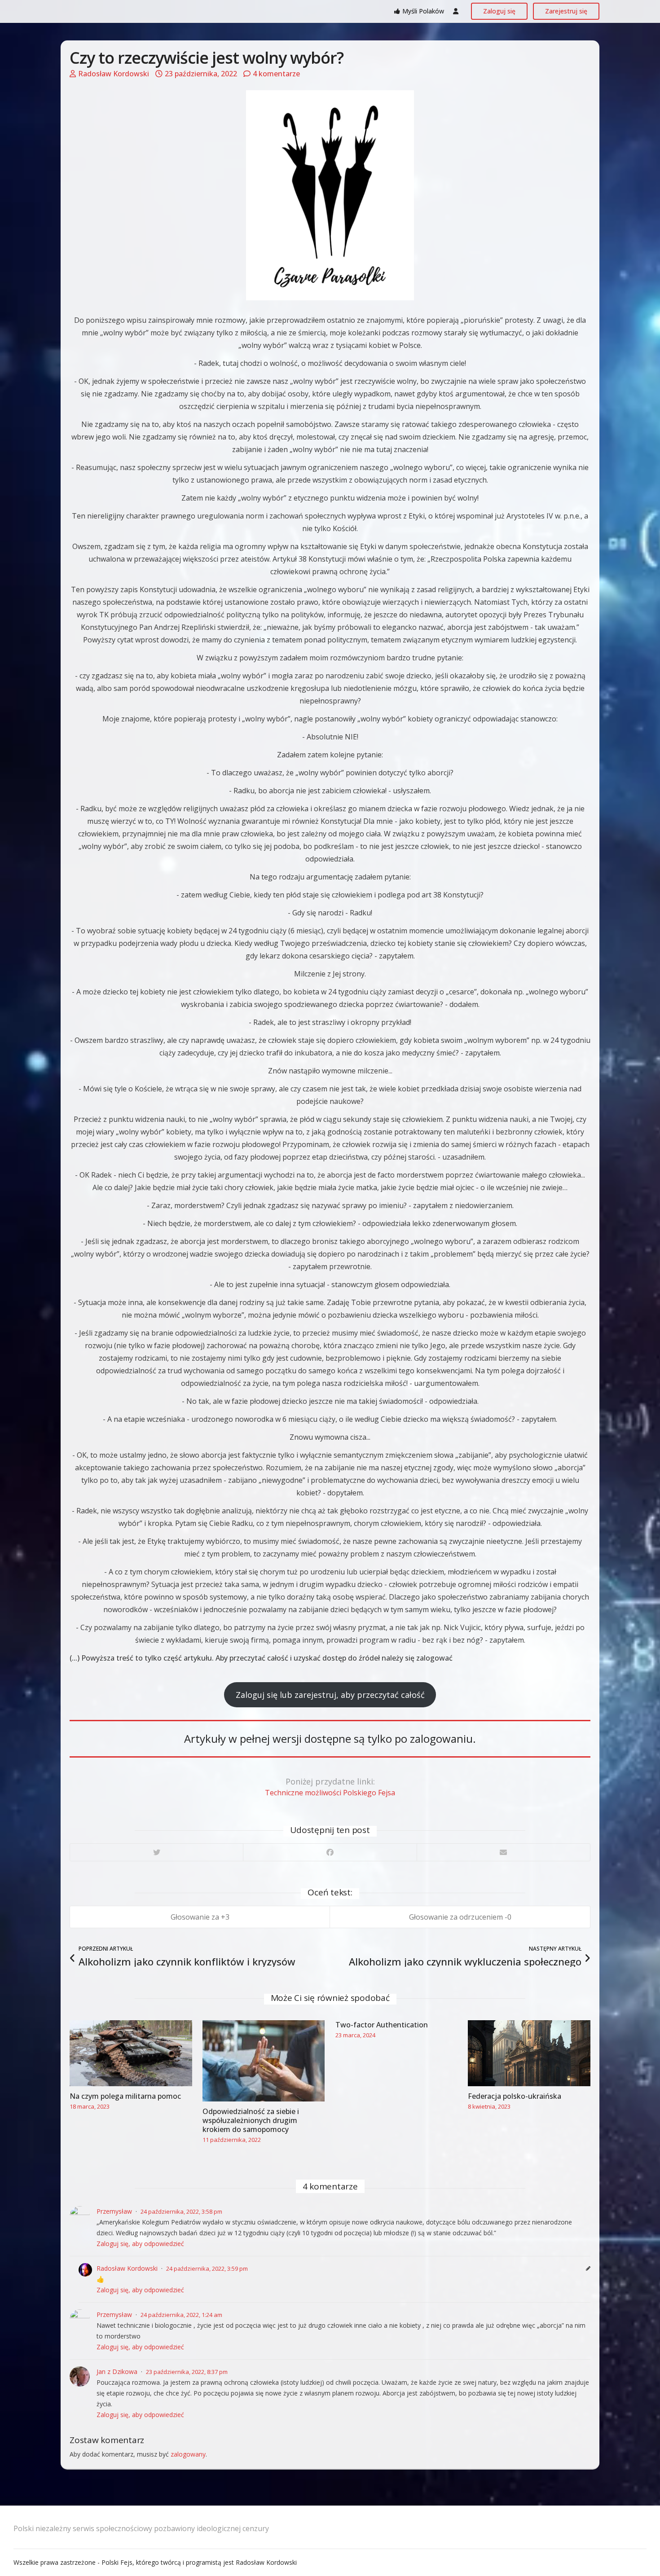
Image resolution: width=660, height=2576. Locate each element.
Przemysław (114, 2211)
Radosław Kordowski (114, 74)
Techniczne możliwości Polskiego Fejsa (330, 1793)
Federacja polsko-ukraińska (515, 2096)
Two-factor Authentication (382, 2025)
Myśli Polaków (423, 11)
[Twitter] (156, 1852)
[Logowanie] (456, 11)
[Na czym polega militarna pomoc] (131, 2053)
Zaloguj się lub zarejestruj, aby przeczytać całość (330, 1695)
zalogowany (188, 2454)
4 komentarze (276, 74)
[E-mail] (503, 1852)
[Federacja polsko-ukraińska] (529, 2053)
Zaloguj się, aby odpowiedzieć (140, 2244)
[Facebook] (330, 1852)
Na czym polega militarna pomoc (125, 2096)
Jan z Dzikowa (117, 2372)
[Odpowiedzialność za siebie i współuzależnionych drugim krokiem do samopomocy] (264, 2061)
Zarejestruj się (566, 11)
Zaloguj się (499, 11)
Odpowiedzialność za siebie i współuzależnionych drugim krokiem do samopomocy (251, 2120)
